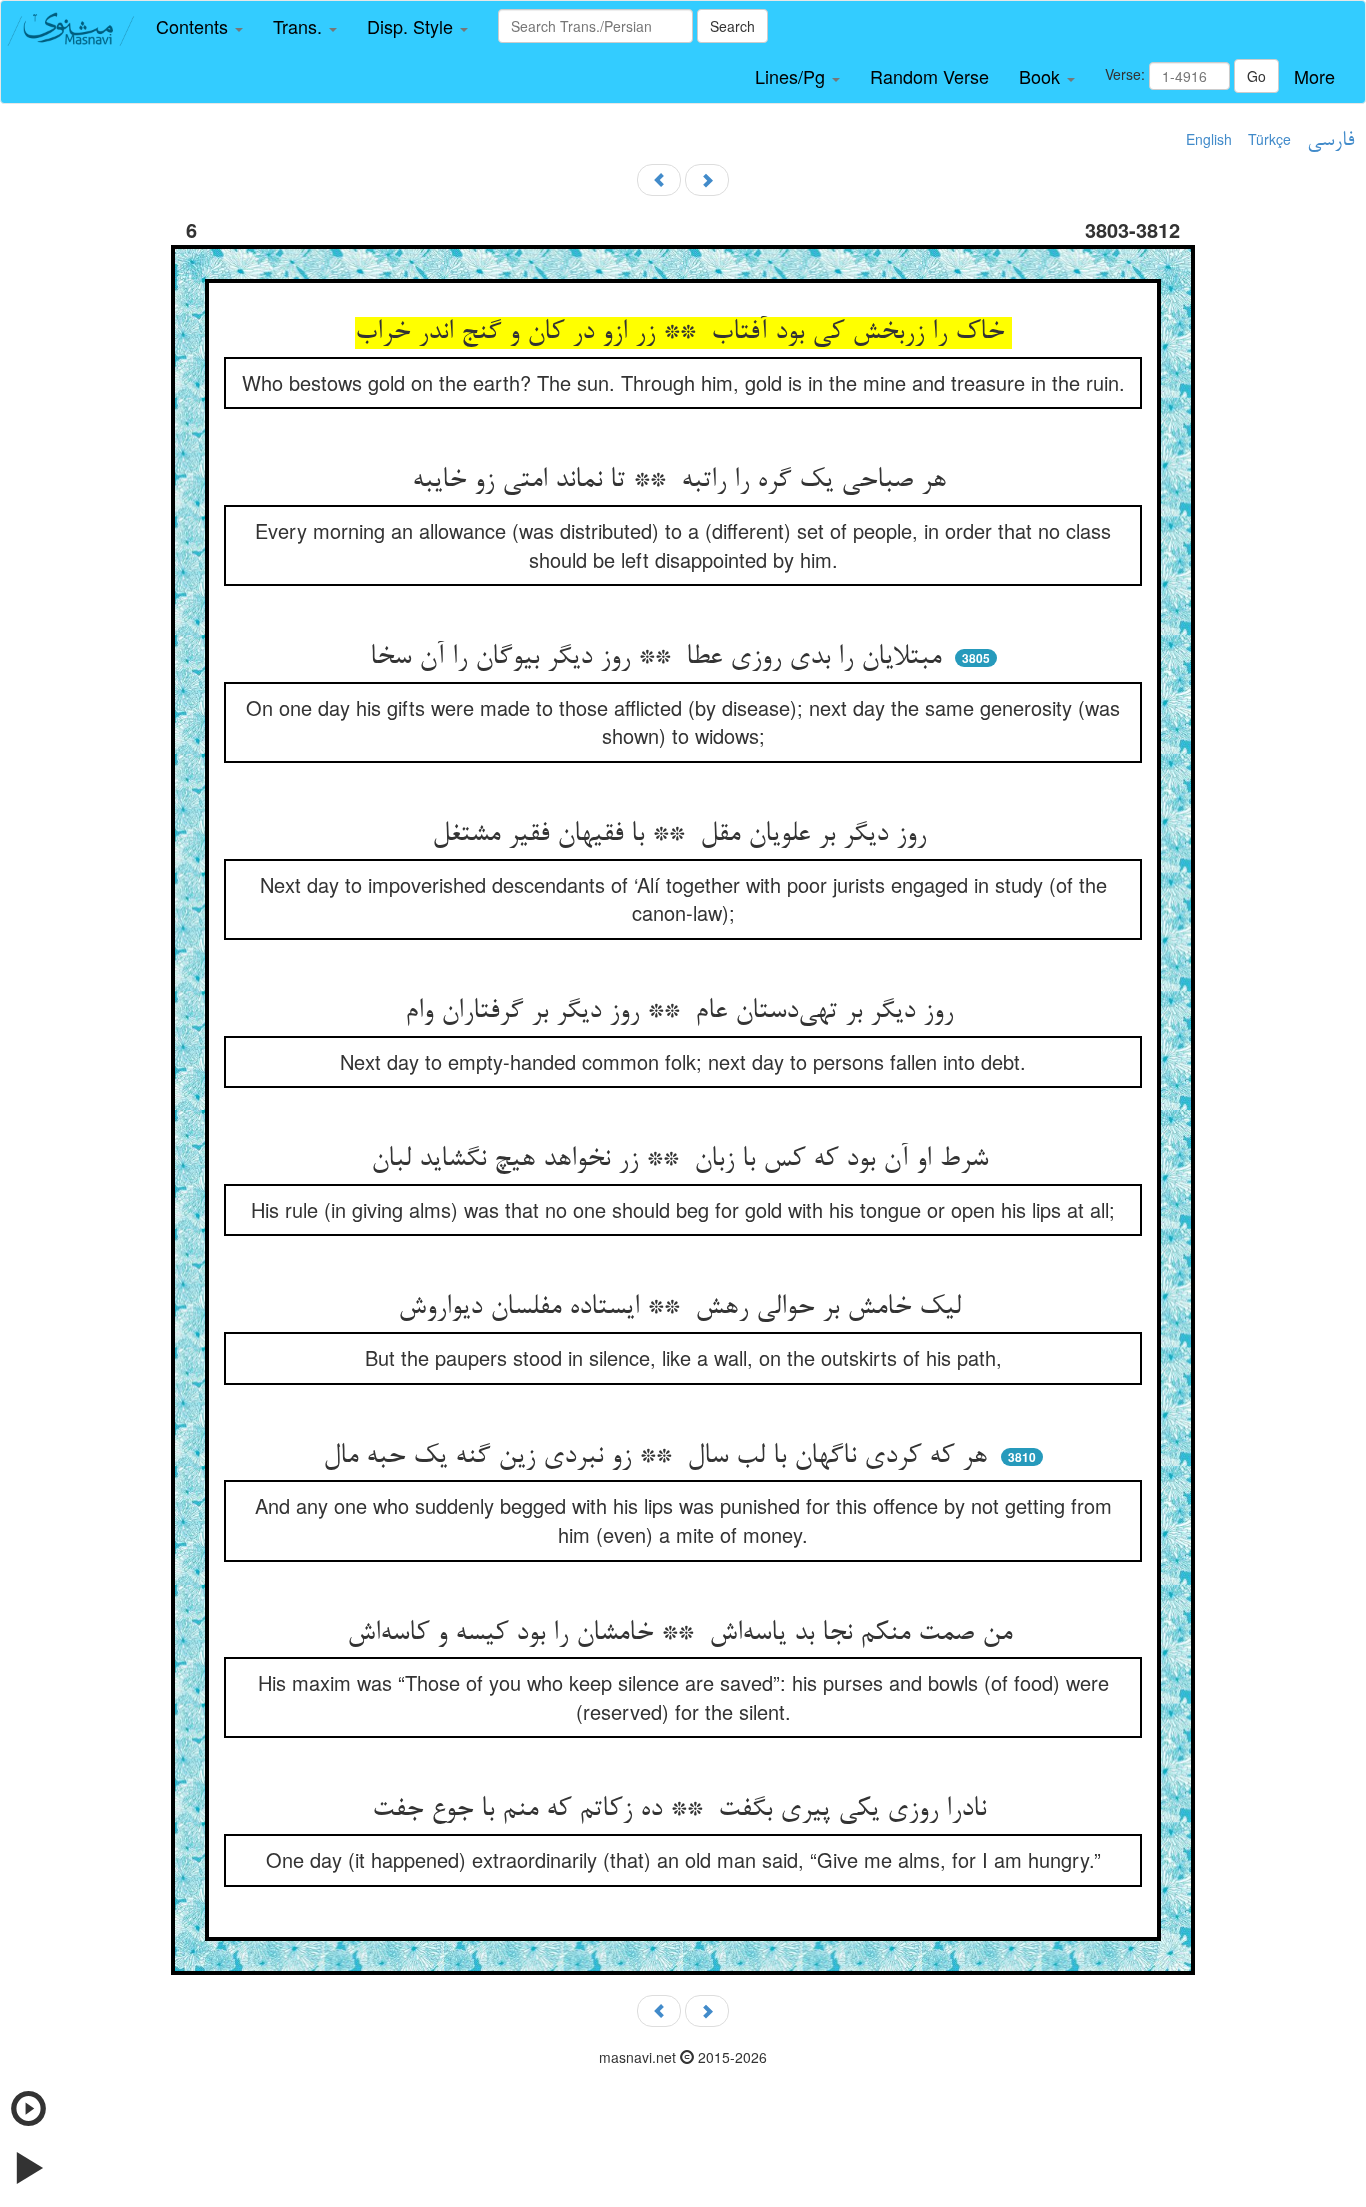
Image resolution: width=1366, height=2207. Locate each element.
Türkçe (1269, 139)
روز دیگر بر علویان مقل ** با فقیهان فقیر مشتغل (683, 835)
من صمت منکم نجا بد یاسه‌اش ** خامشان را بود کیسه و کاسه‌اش (683, 1634)
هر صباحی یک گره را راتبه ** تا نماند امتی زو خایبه (683, 481)
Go (1256, 76)
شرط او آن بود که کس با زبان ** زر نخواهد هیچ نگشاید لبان (683, 1160)
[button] (199, 27)
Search (732, 26)
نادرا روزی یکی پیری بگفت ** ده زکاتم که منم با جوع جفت (683, 1810)
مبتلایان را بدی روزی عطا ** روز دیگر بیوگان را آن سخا (659, 658)
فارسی (1330, 141)
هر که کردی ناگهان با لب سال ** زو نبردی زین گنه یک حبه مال (659, 1457)
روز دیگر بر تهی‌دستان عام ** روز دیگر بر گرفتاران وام (683, 1012)
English (1209, 139)
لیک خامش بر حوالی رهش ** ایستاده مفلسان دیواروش (683, 1308)
